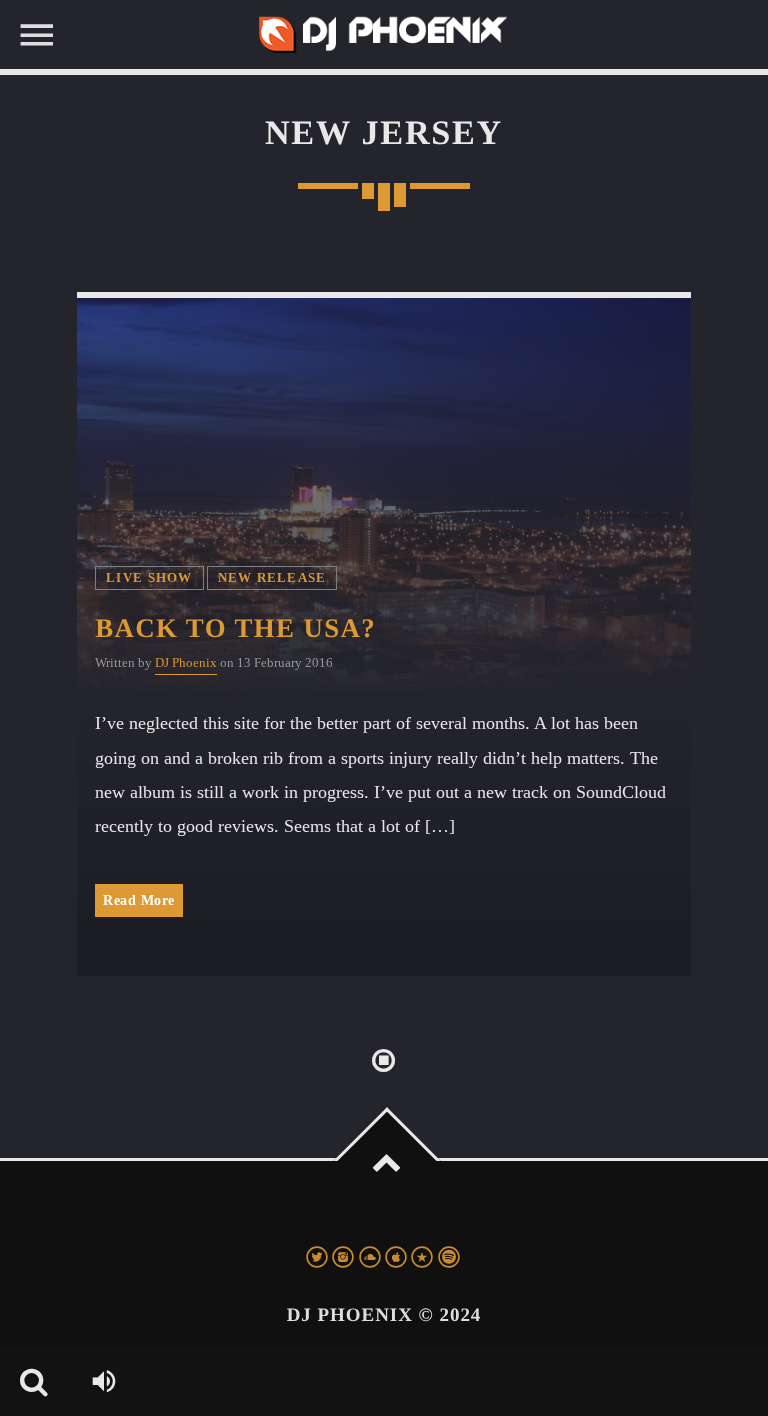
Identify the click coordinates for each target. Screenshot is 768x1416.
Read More (139, 900)
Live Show (149, 578)
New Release (272, 578)
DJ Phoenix (186, 663)
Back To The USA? (235, 628)
